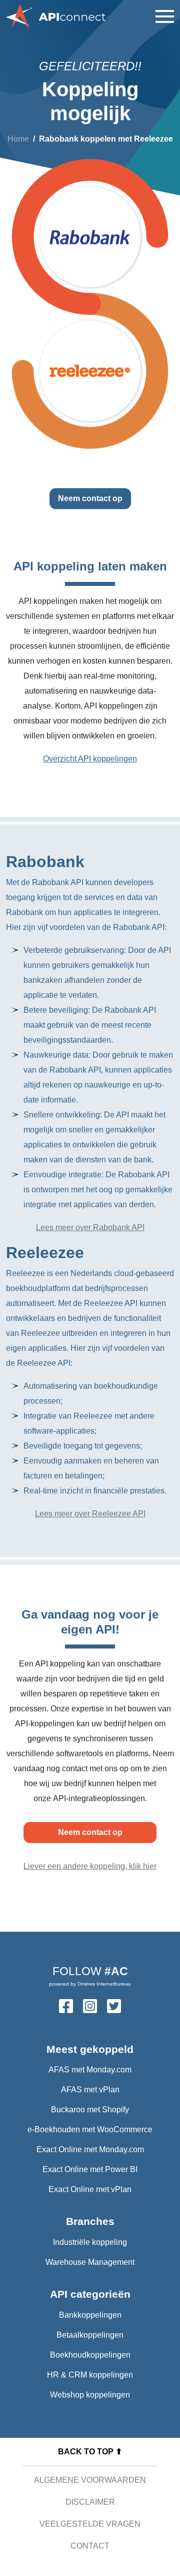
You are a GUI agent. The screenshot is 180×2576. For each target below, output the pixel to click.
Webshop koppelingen (90, 2395)
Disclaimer (90, 2502)
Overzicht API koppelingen (90, 759)
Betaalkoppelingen (90, 2335)
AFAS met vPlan (90, 2090)
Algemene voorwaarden (90, 2480)
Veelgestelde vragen (90, 2524)
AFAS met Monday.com (90, 2070)
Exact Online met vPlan (90, 2189)
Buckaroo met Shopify (90, 2110)
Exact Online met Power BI (90, 2169)
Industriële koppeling (90, 2242)
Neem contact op (90, 498)
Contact (90, 2546)
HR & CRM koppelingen (90, 2375)
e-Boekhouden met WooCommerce (90, 2129)
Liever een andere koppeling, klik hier (90, 1866)
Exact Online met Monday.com (90, 2149)
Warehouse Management (90, 2262)
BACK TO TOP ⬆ (90, 2452)
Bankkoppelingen (90, 2315)
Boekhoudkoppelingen (90, 2355)
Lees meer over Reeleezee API (90, 1514)
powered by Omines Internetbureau (90, 1984)
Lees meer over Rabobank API (90, 1227)
